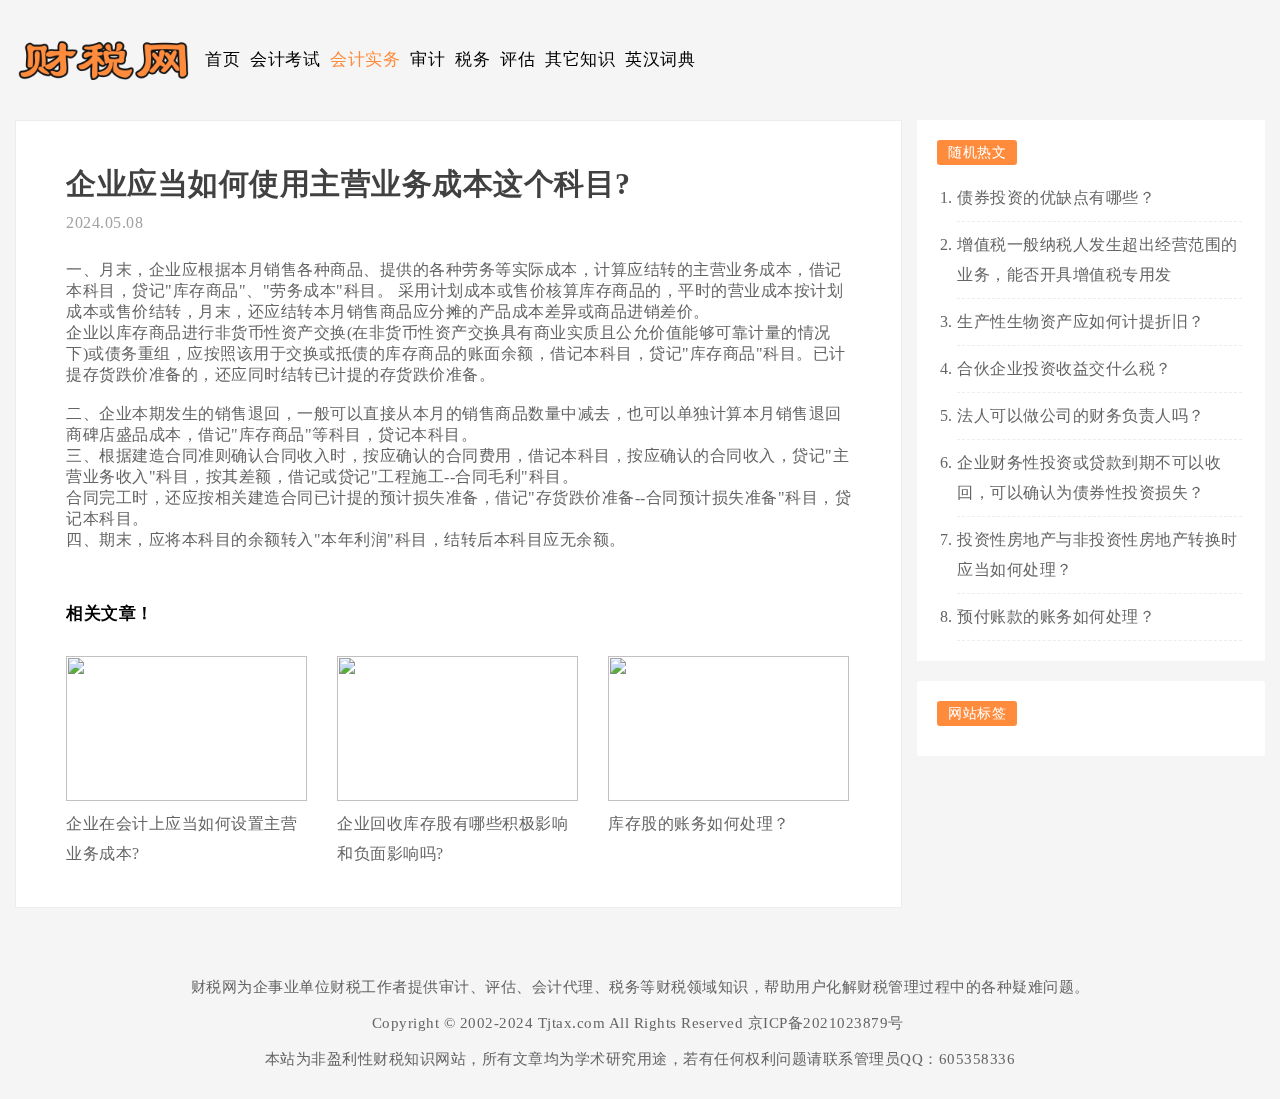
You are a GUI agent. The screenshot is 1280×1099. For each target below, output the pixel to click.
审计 (427, 59)
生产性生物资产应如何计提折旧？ (1081, 321)
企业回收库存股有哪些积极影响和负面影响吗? (452, 838)
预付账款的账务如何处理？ (1056, 616)
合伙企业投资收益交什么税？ (1064, 368)
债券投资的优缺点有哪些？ (1056, 197)
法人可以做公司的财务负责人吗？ (1081, 415)
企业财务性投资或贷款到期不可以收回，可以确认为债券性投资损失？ (1089, 477)
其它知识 (580, 59)
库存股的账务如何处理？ (699, 823)
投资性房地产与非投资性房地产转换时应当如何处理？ (1097, 554)
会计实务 (365, 59)
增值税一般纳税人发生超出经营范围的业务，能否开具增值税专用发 (1097, 259)
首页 (222, 59)
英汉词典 (660, 59)
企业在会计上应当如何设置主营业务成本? (181, 838)
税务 (472, 59)
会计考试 (285, 59)
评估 (517, 59)
